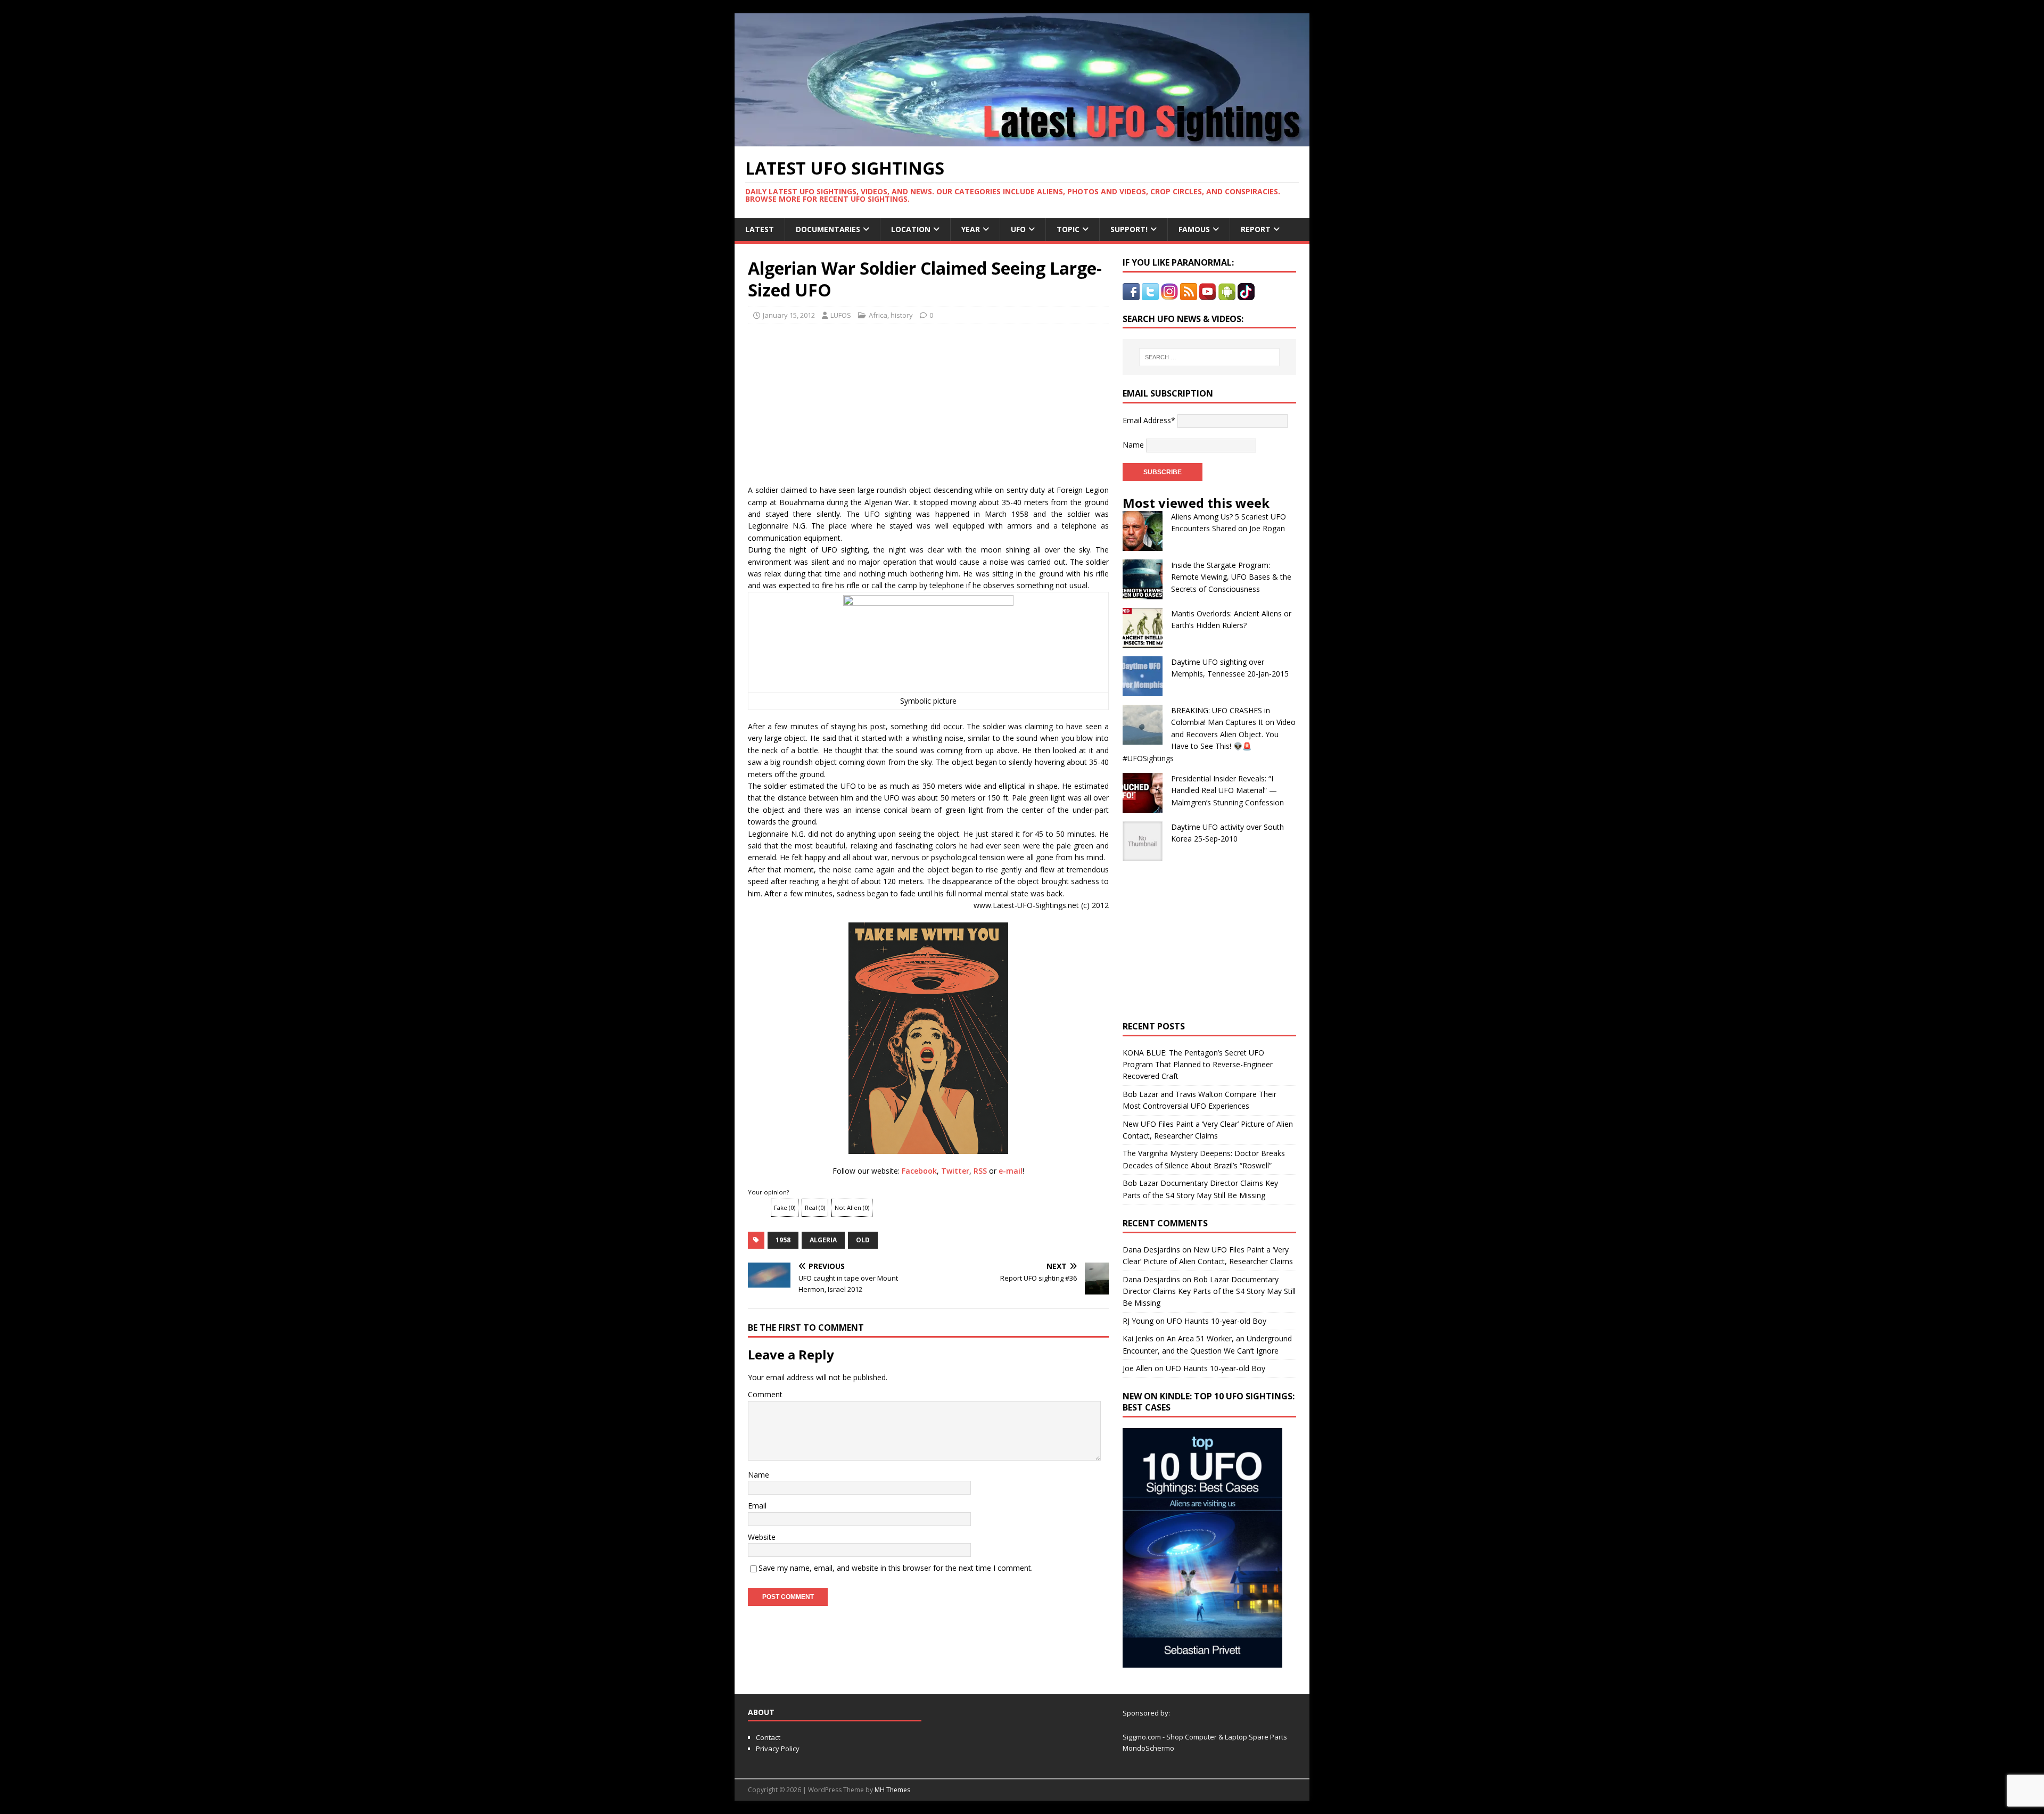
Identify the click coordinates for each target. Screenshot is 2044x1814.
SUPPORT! (1129, 229)
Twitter (955, 1171)
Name (759, 1475)
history (902, 315)
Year (971, 229)
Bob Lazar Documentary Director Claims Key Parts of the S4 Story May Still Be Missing (1209, 1291)
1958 (783, 1240)
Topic (1068, 229)
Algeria (823, 1240)
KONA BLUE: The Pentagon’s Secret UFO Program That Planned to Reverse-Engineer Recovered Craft (1198, 1065)
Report (1256, 229)
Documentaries (828, 229)
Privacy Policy (778, 1749)
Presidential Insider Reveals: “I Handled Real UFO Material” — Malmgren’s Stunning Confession (1227, 790)
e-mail (1011, 1171)
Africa (878, 315)
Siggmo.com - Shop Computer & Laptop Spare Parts (1205, 1737)
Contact (768, 1737)
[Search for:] (1209, 357)
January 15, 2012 (789, 315)
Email (757, 1506)
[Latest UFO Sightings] (1022, 140)
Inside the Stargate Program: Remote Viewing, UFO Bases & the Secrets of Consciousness (1231, 577)
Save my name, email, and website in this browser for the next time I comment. (896, 1568)
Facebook (919, 1171)
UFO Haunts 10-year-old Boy (1217, 1321)
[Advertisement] (847, 401)
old (863, 1240)
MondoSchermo (1148, 1748)
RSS (980, 1171)
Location (911, 229)
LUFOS (841, 315)
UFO (1018, 229)
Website (762, 1537)
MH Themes (892, 1790)
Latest (760, 229)
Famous (1194, 229)
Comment (765, 1394)
